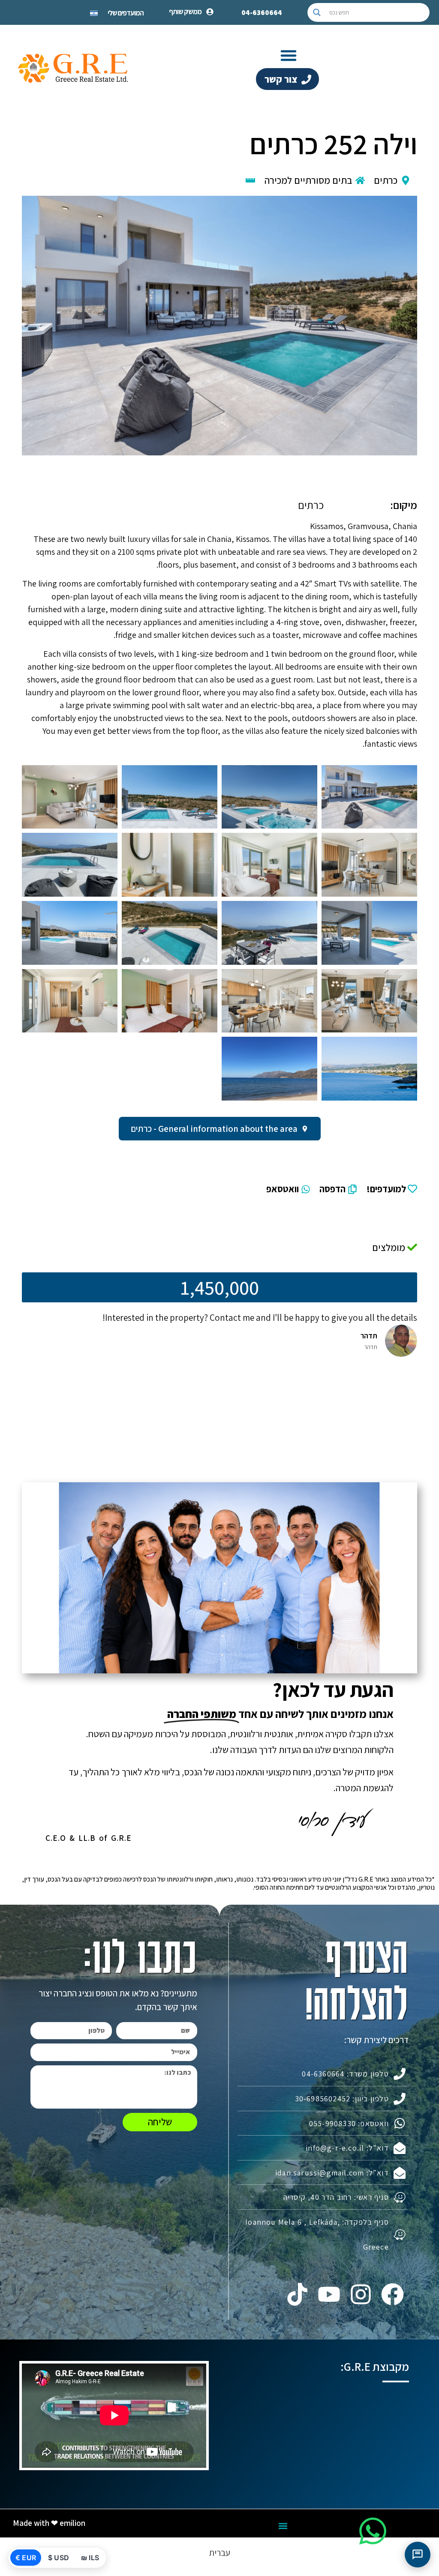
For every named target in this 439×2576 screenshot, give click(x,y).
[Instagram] (361, 2294)
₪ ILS (90, 2558)
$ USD (59, 2558)
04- (262, 12)
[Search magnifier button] (317, 12)
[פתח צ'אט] (418, 2555)
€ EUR (26, 2558)
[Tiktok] (297, 2294)
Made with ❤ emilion (49, 2523)
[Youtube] (329, 2294)
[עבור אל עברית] (94, 12)
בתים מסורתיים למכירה (308, 180)
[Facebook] (393, 2294)
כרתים (386, 180)
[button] (289, 55)
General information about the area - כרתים (214, 1129)
